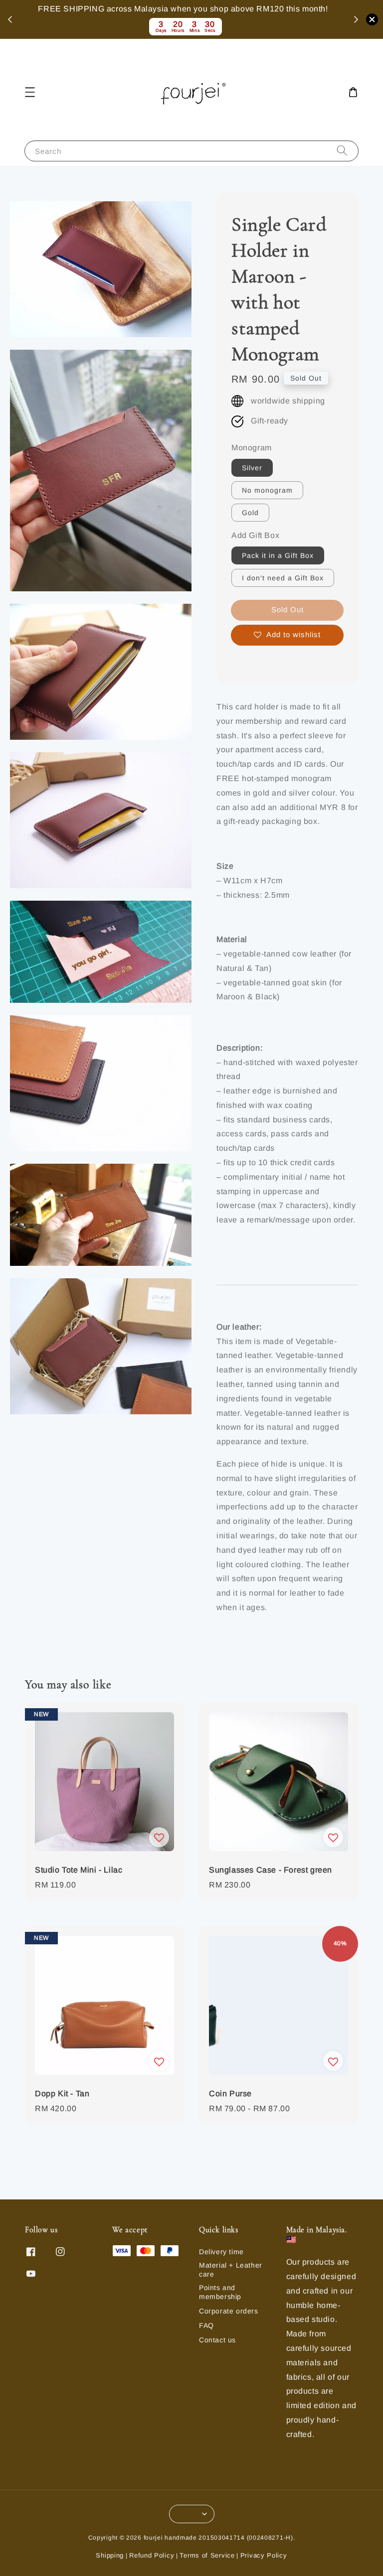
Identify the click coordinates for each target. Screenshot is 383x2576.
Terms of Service (207, 2555)
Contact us (217, 2340)
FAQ (206, 2325)
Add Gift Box (255, 535)
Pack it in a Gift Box (278, 555)
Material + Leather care (231, 2270)
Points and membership (220, 2292)
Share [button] (256, 664)
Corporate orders (229, 2311)
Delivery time (221, 2252)
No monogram (267, 490)
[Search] (342, 151)
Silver (252, 468)
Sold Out (287, 610)
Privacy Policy (264, 2555)
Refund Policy (152, 2555)
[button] (30, 92)
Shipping (110, 2555)
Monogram (252, 448)
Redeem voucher (306, 19)
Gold (250, 513)
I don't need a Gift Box (283, 578)
